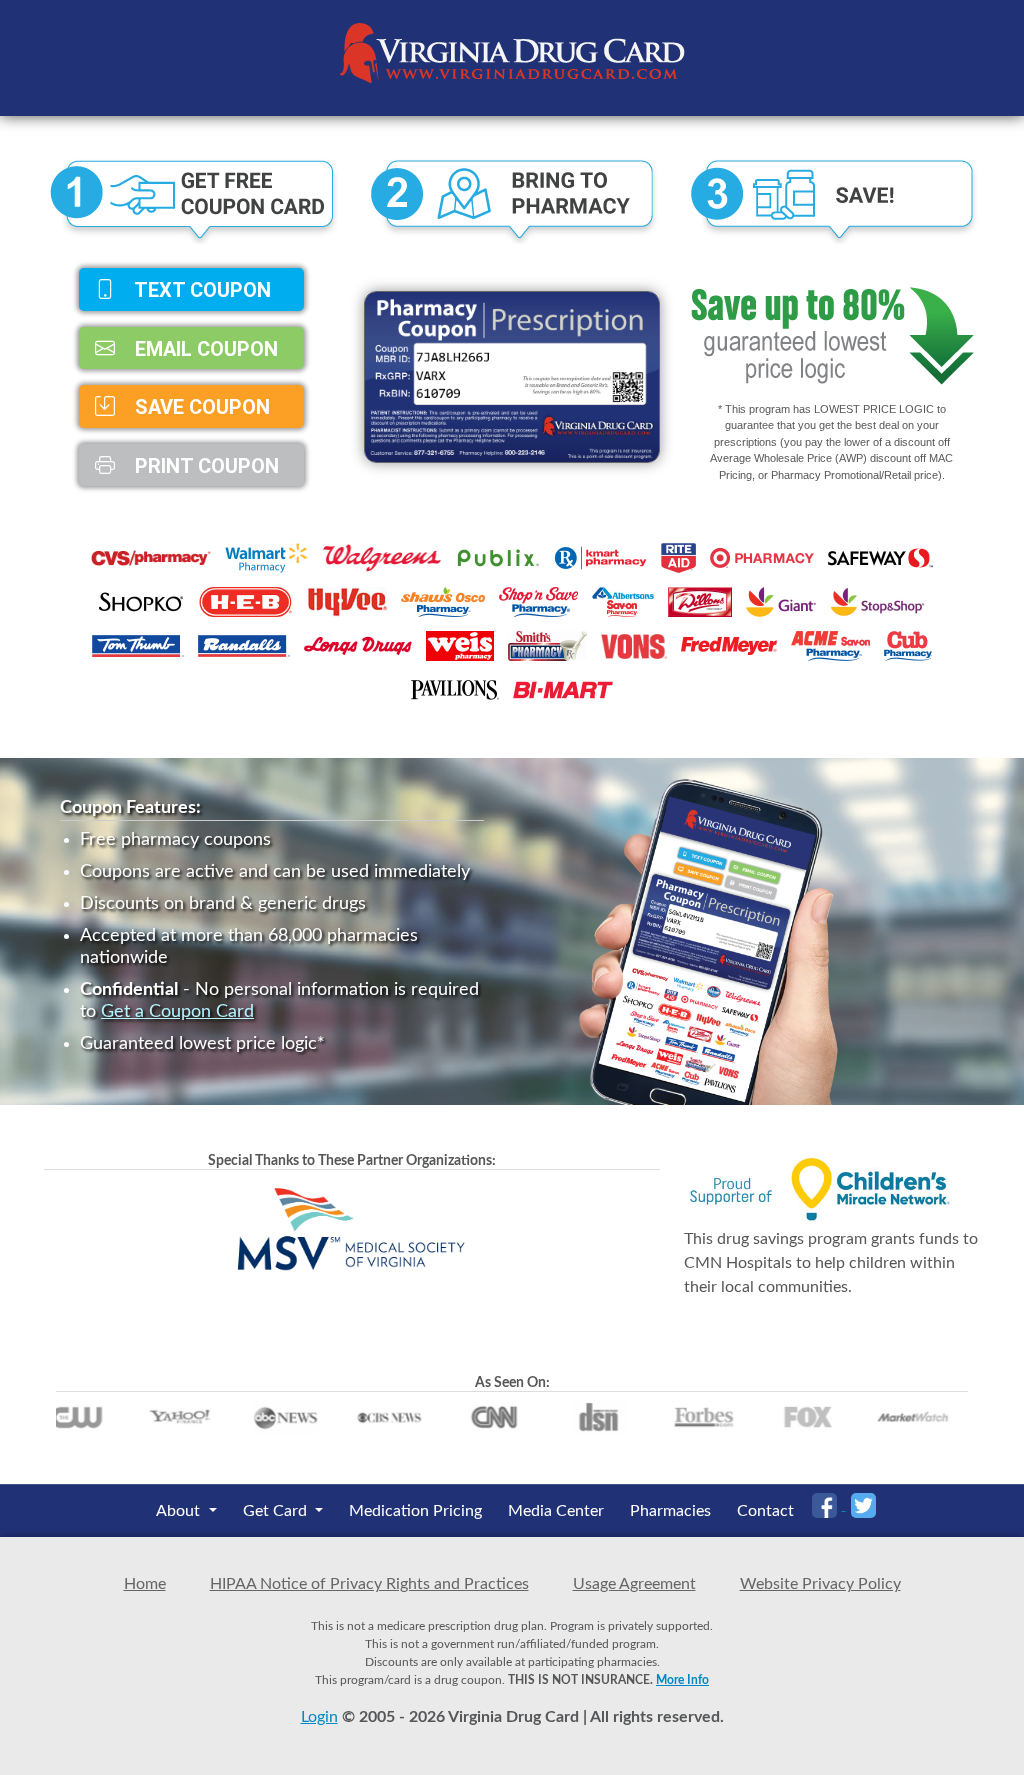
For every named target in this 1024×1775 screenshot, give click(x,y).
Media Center (556, 1511)
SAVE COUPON (200, 407)
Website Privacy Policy (820, 1584)
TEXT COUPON (200, 290)
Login (319, 1717)
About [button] (180, 1511)
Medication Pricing (415, 1511)
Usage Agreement (634, 1584)
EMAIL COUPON (204, 348)
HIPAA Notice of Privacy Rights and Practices (369, 1584)
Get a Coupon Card (177, 1012)
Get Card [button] (277, 1511)
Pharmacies (670, 1511)
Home (145, 1584)
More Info (682, 1680)
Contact (765, 1511)
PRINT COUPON (204, 465)
